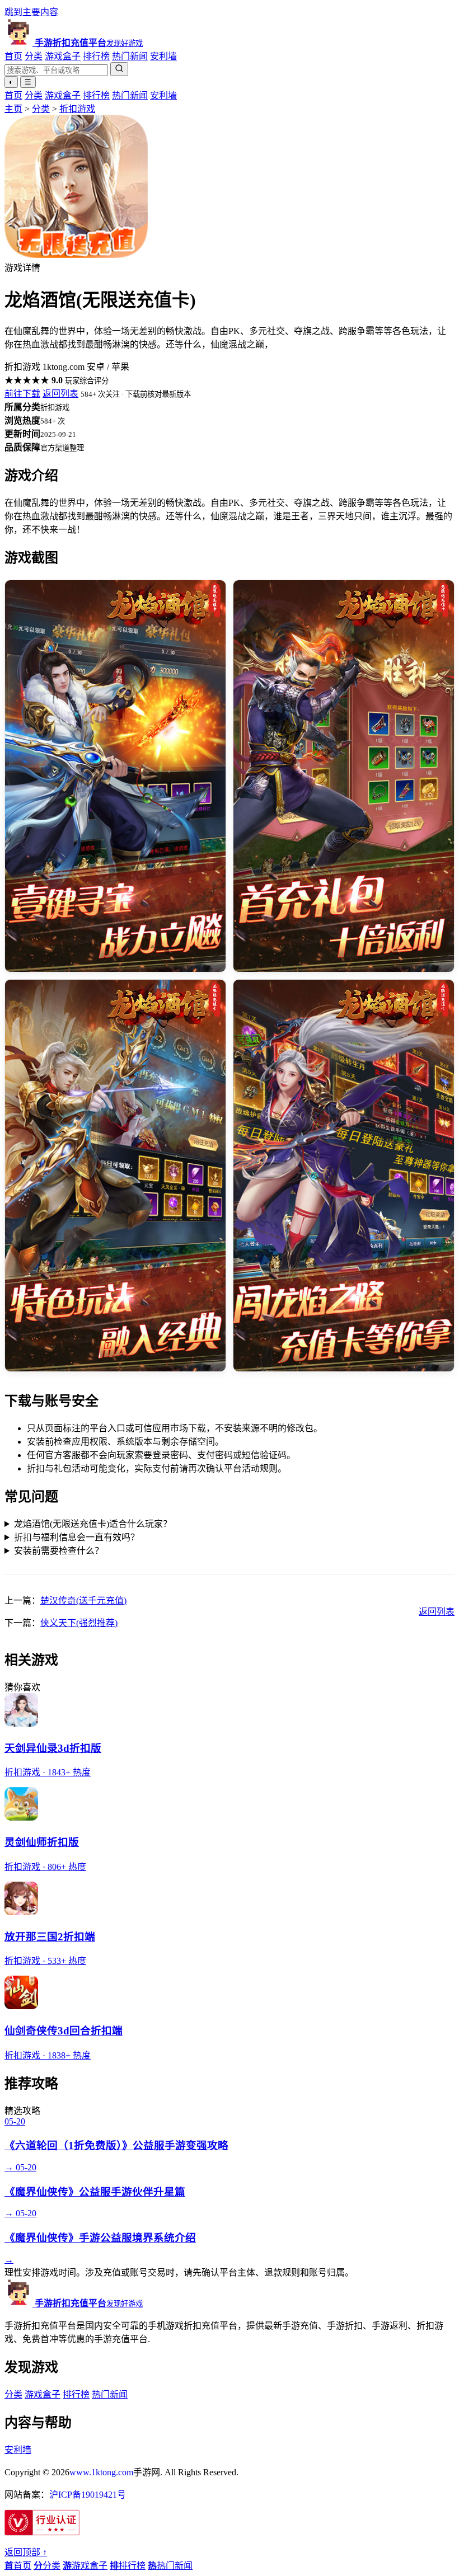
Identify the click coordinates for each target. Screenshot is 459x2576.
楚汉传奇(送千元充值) (83, 1600)
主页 (13, 109)
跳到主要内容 (31, 12)
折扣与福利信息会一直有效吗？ (77, 1537)
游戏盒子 (63, 56)
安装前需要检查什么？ (59, 1551)
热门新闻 (130, 56)
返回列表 (60, 394)
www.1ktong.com (101, 2472)
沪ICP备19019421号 (88, 2495)
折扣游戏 (77, 109)
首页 (13, 56)
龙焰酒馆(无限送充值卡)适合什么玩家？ (93, 1524)
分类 (34, 56)
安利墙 (163, 56)
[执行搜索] (119, 69)
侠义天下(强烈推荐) (79, 1623)
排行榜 (96, 56)
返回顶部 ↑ (26, 2552)
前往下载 (22, 394)
